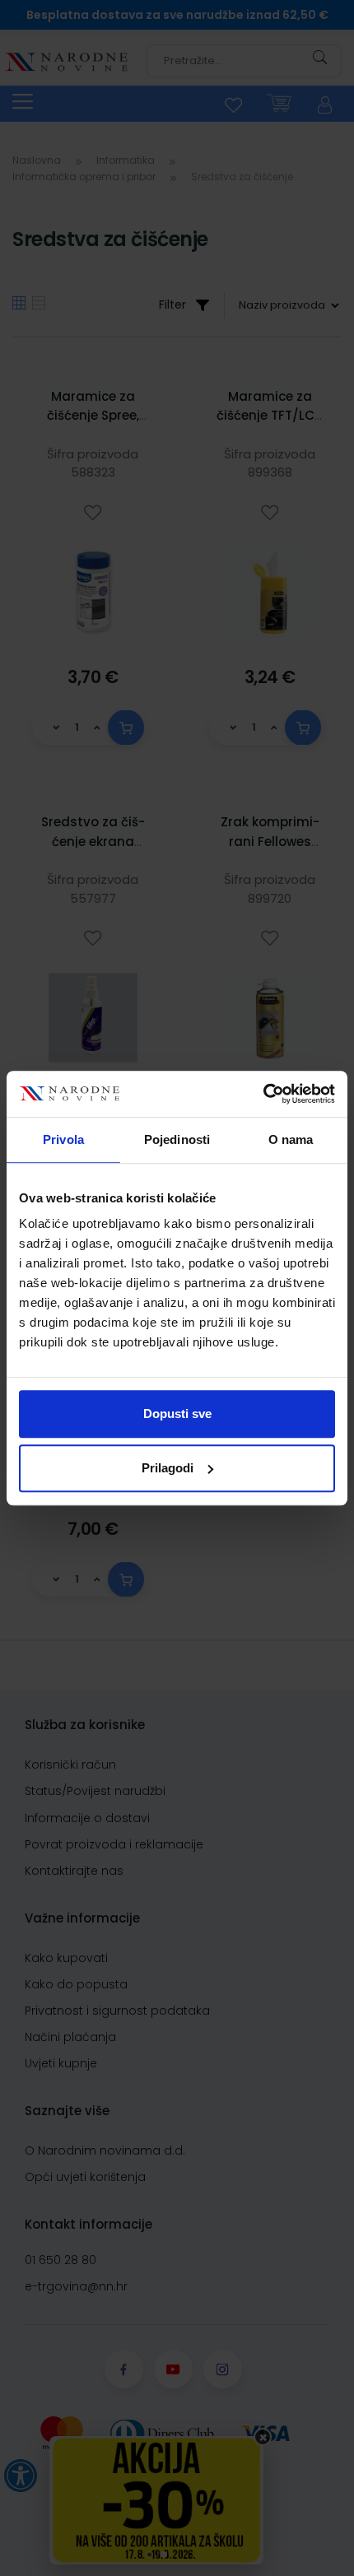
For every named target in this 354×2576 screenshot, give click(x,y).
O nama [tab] (291, 1139)
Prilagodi (168, 1468)
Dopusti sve (177, 1414)
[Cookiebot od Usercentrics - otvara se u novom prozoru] (263, 1094)
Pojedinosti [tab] (177, 1139)
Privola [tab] (63, 1139)
